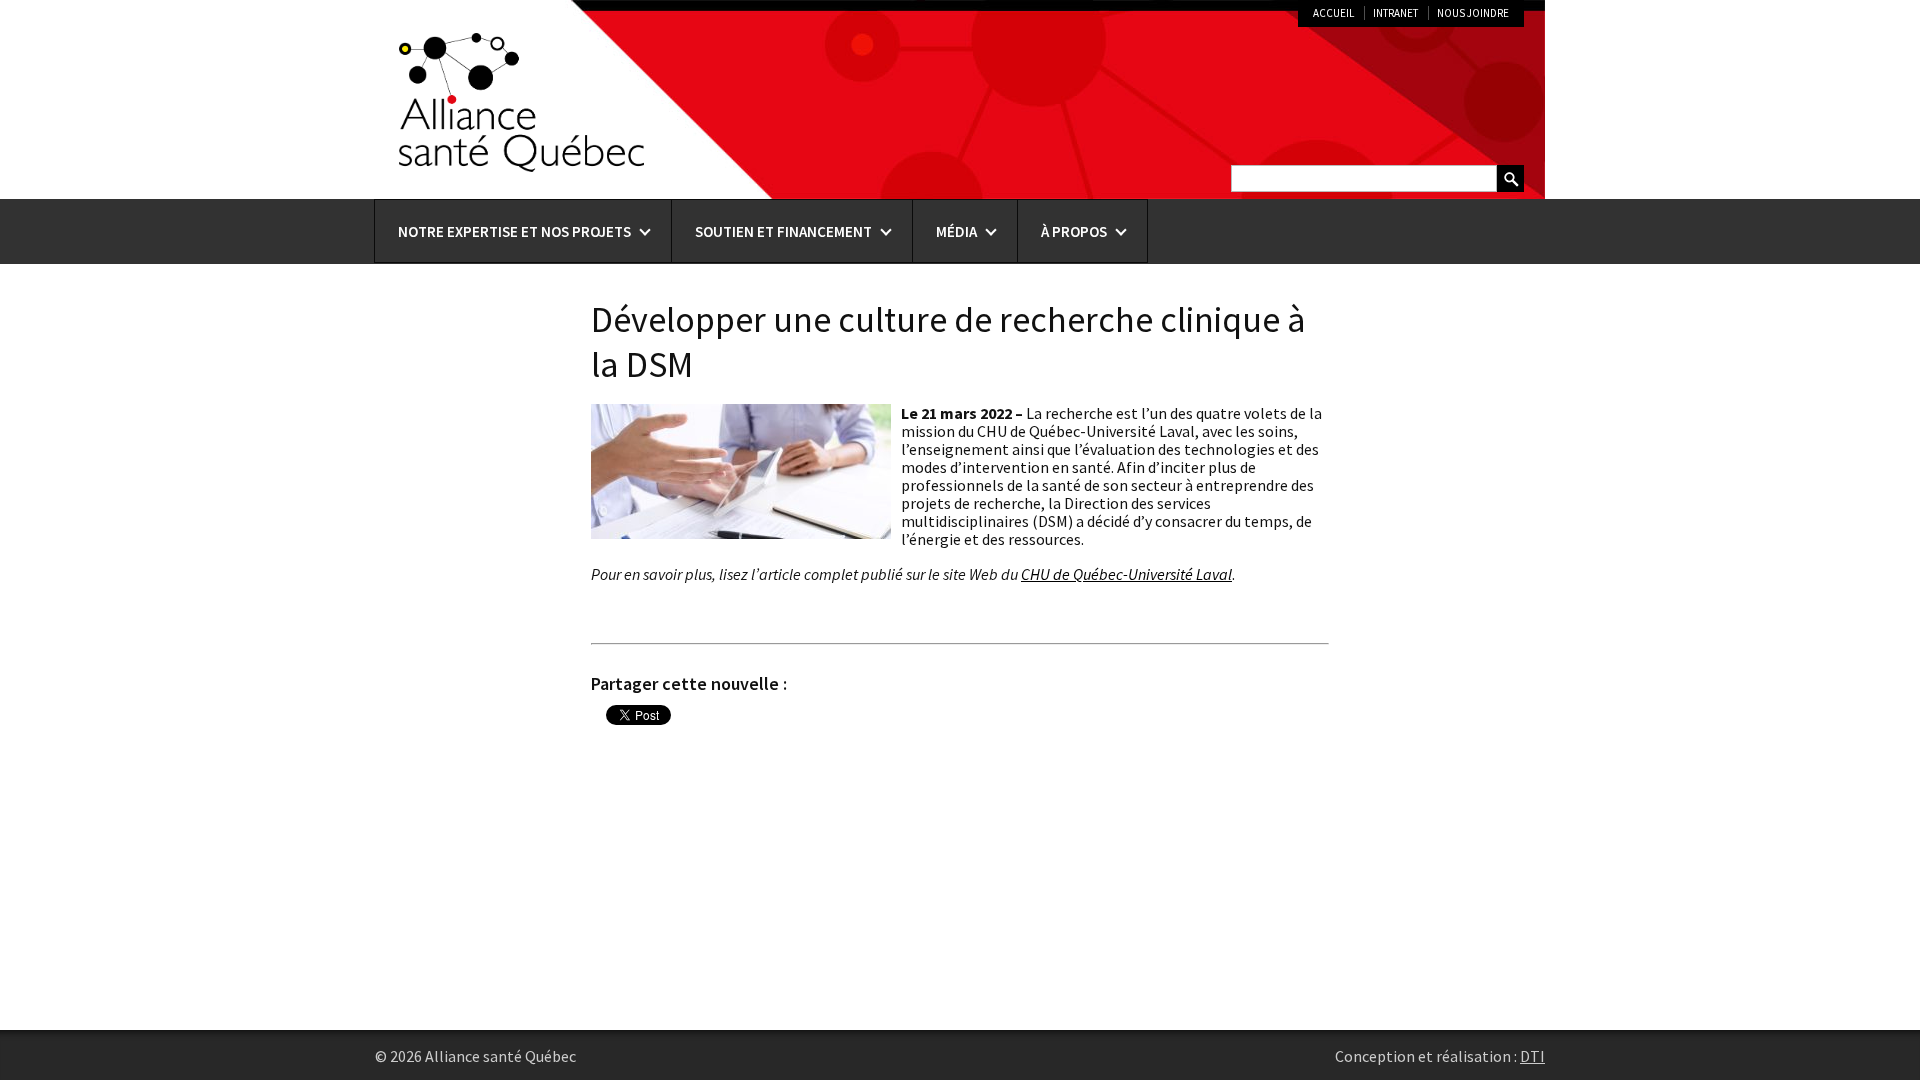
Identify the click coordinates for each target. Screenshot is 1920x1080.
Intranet (1395, 13)
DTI (1532, 1056)
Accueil (1333, 13)
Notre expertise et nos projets (514, 231)
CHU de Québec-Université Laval (1126, 574)
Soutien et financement (783, 231)
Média (956, 231)
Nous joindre (1473, 13)
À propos (1074, 231)
